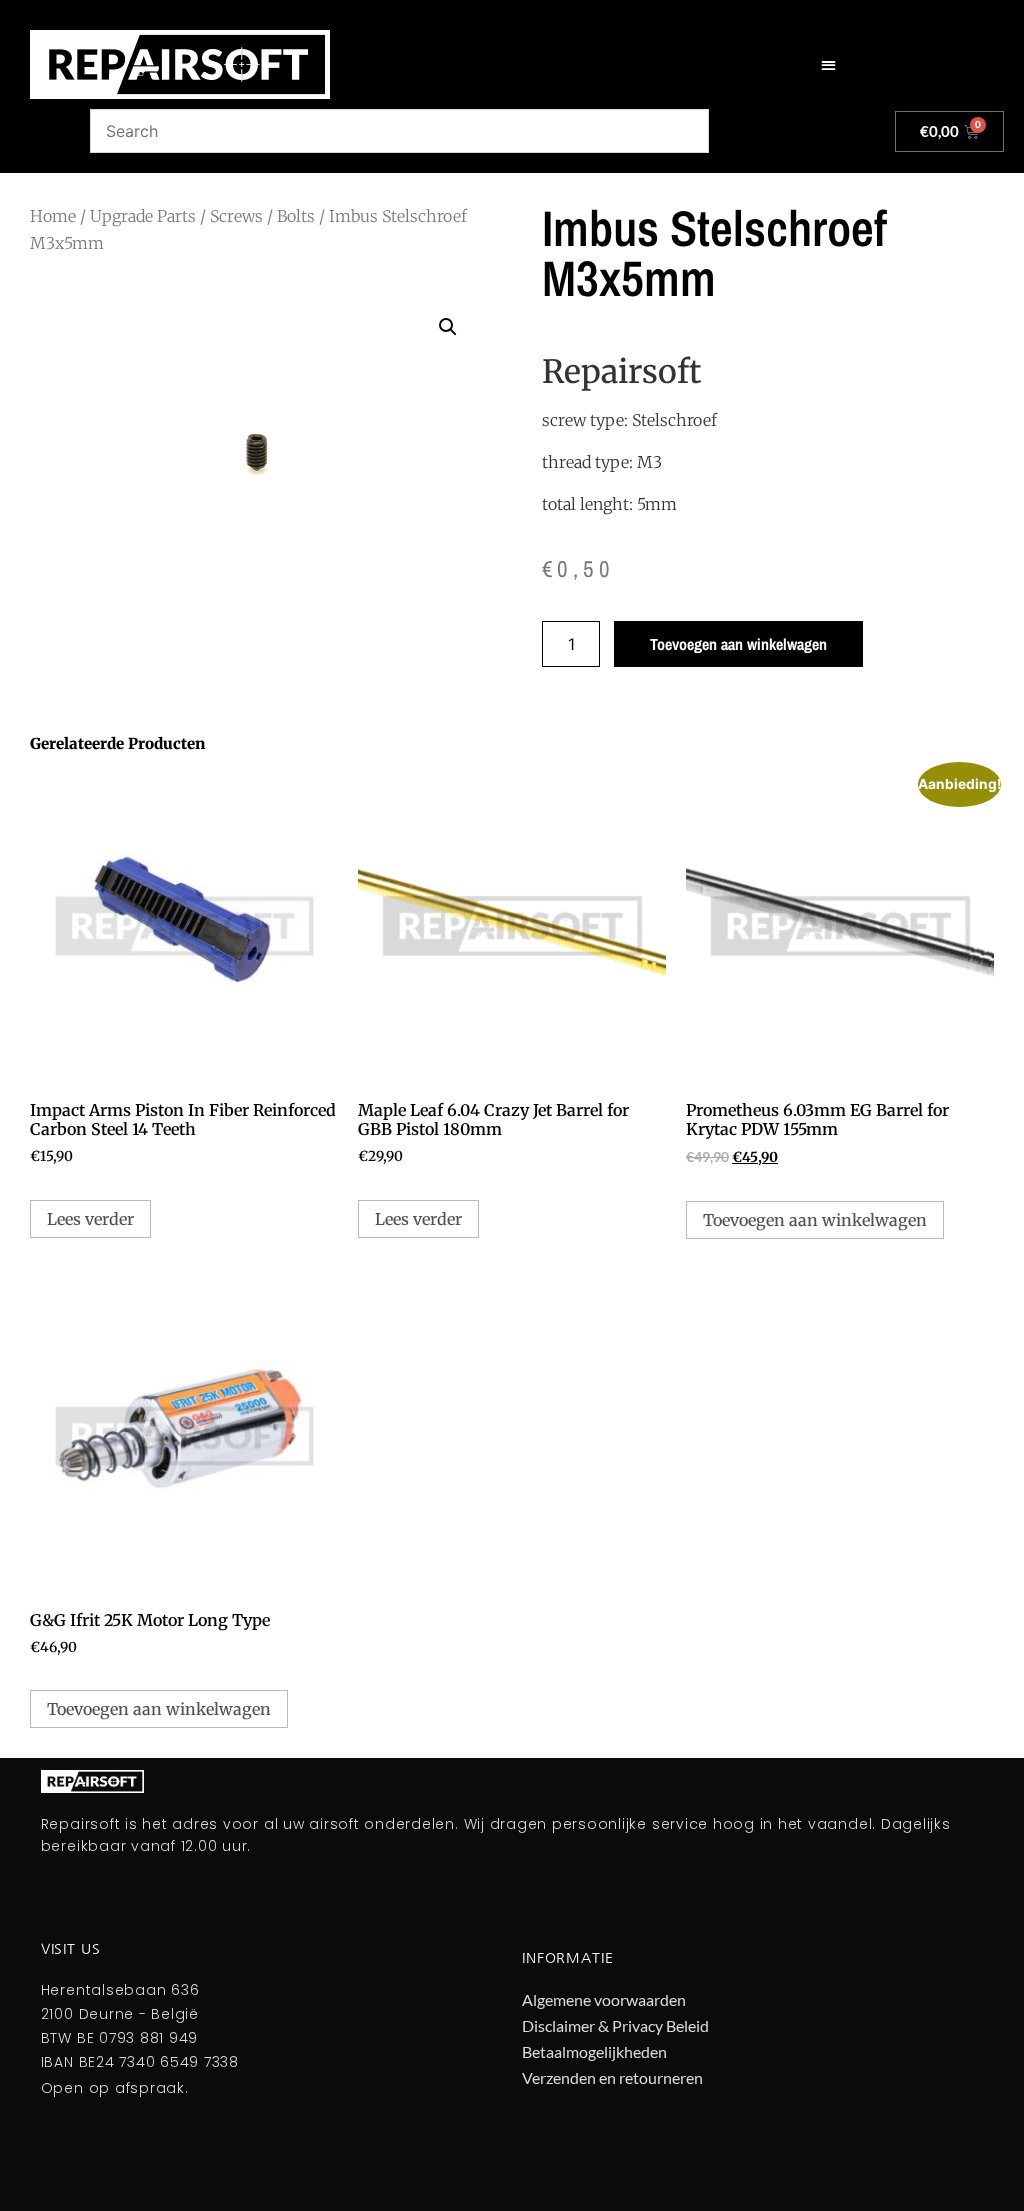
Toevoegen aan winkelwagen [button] (815, 1220)
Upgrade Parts (143, 216)
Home (53, 216)
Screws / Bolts (262, 216)
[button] (828, 64)
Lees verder (90, 1219)
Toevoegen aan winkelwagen (738, 644)
